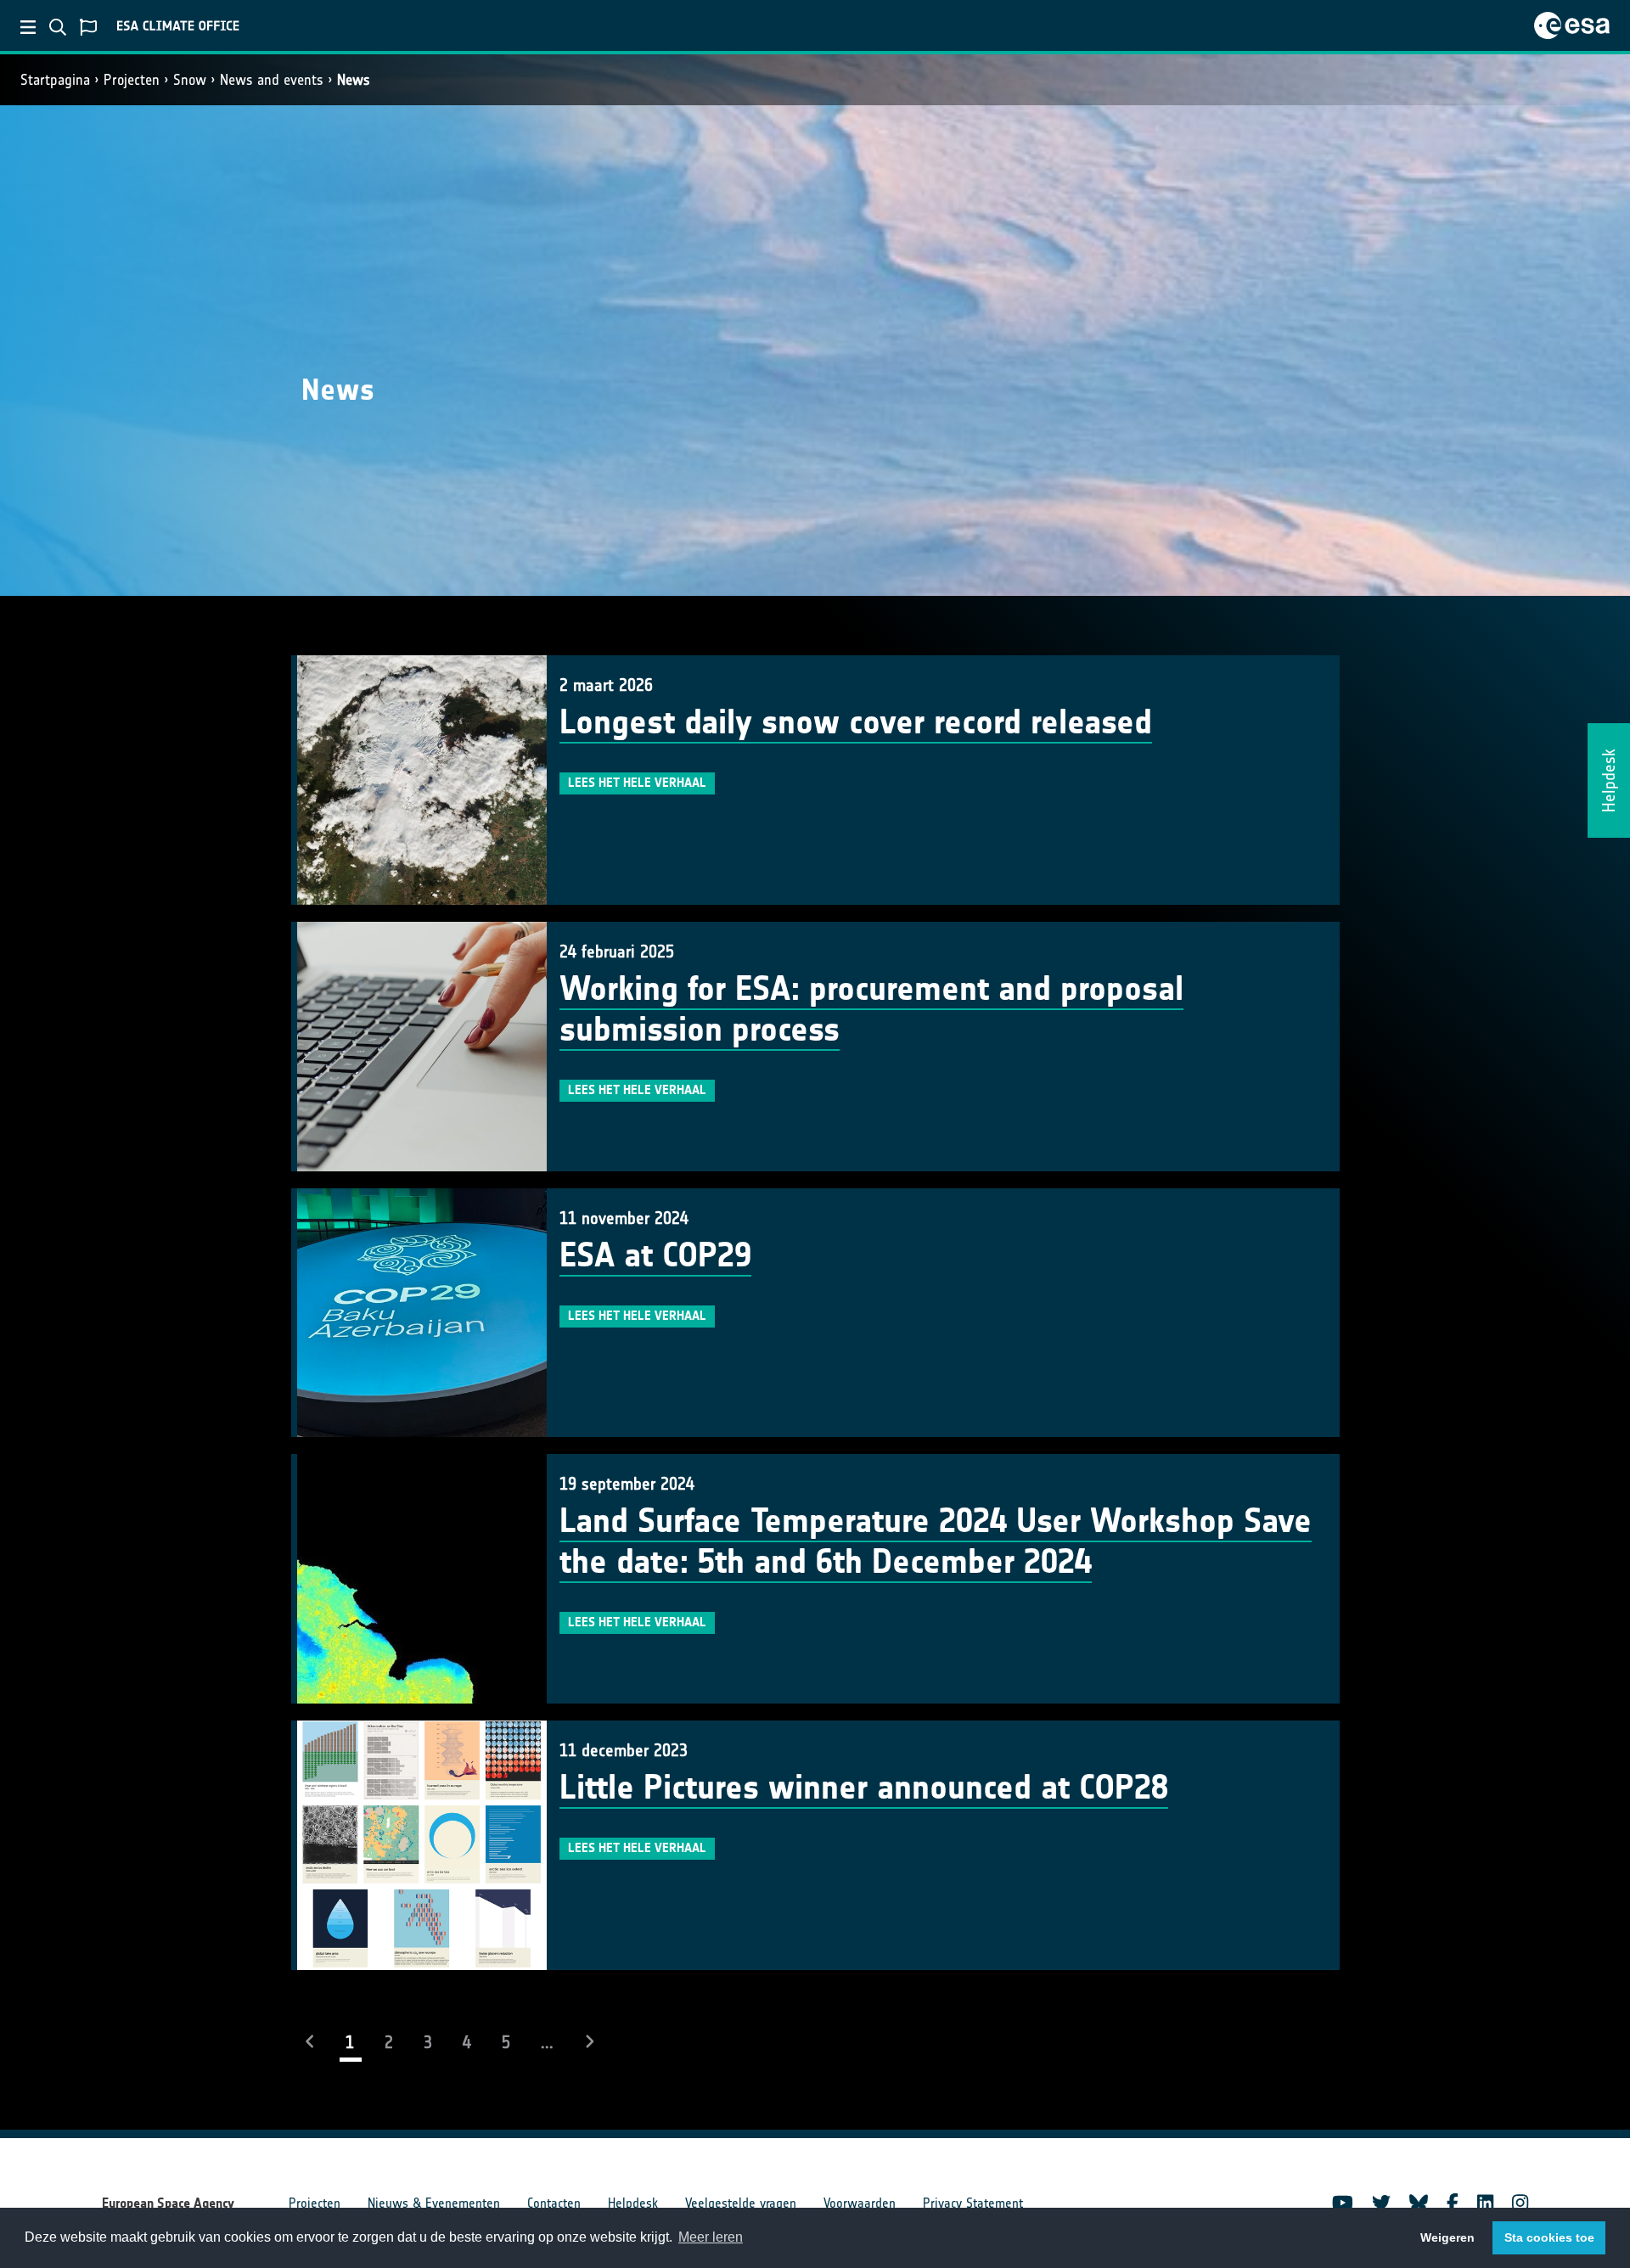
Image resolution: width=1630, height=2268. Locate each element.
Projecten (132, 80)
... (547, 2042)
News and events (272, 80)
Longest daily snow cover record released (856, 722)
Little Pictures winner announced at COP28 (864, 1788)
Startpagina (55, 80)
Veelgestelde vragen (741, 2203)
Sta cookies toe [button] (1549, 2237)
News (354, 80)
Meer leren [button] (711, 2237)
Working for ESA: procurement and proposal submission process (871, 1009)
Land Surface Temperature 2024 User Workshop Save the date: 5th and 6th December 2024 (936, 1541)
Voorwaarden (860, 2203)
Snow (190, 80)
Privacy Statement (973, 2203)
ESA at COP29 (655, 1255)
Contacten (554, 2203)
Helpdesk (633, 2203)
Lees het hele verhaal (637, 783)
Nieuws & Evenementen (434, 2203)
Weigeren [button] (1447, 2237)
